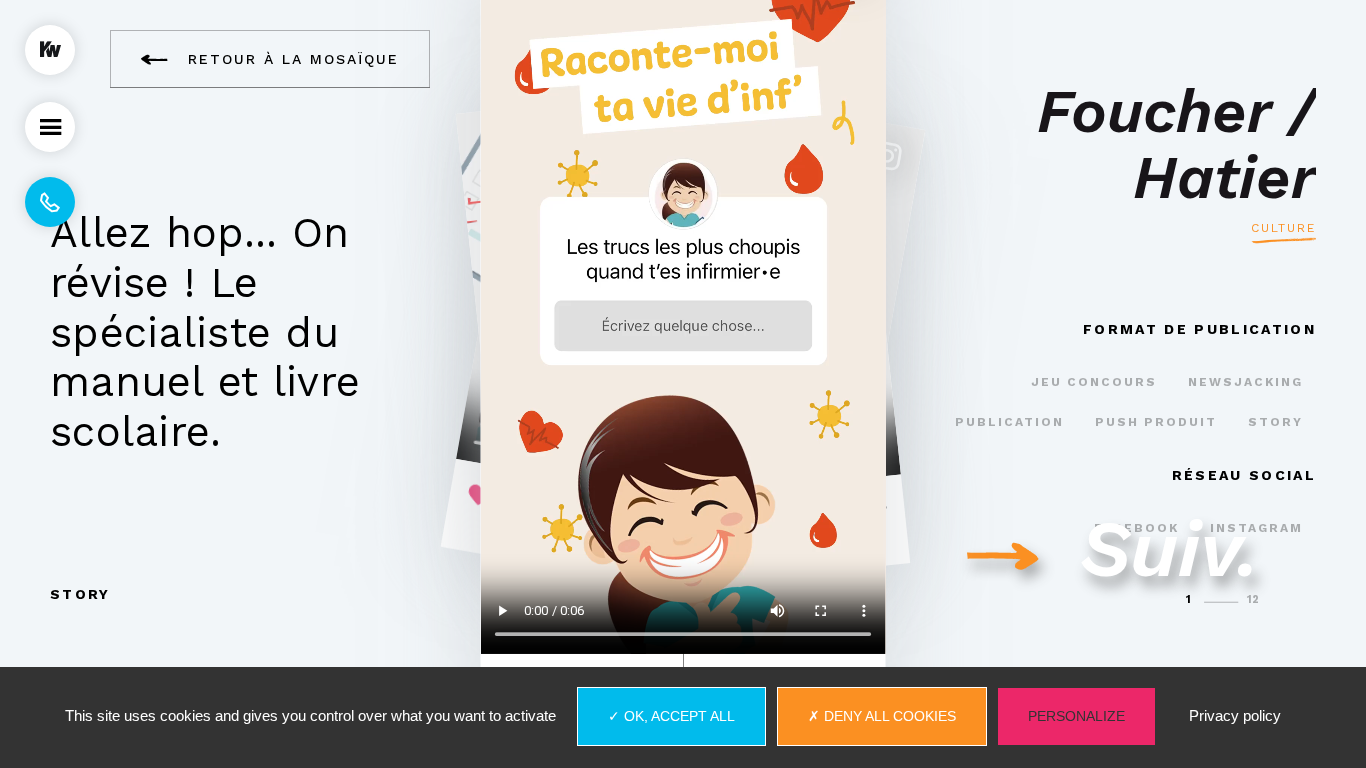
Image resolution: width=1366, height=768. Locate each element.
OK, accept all (677, 716)
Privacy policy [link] (1235, 715)
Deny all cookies (888, 716)
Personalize (1076, 716)
